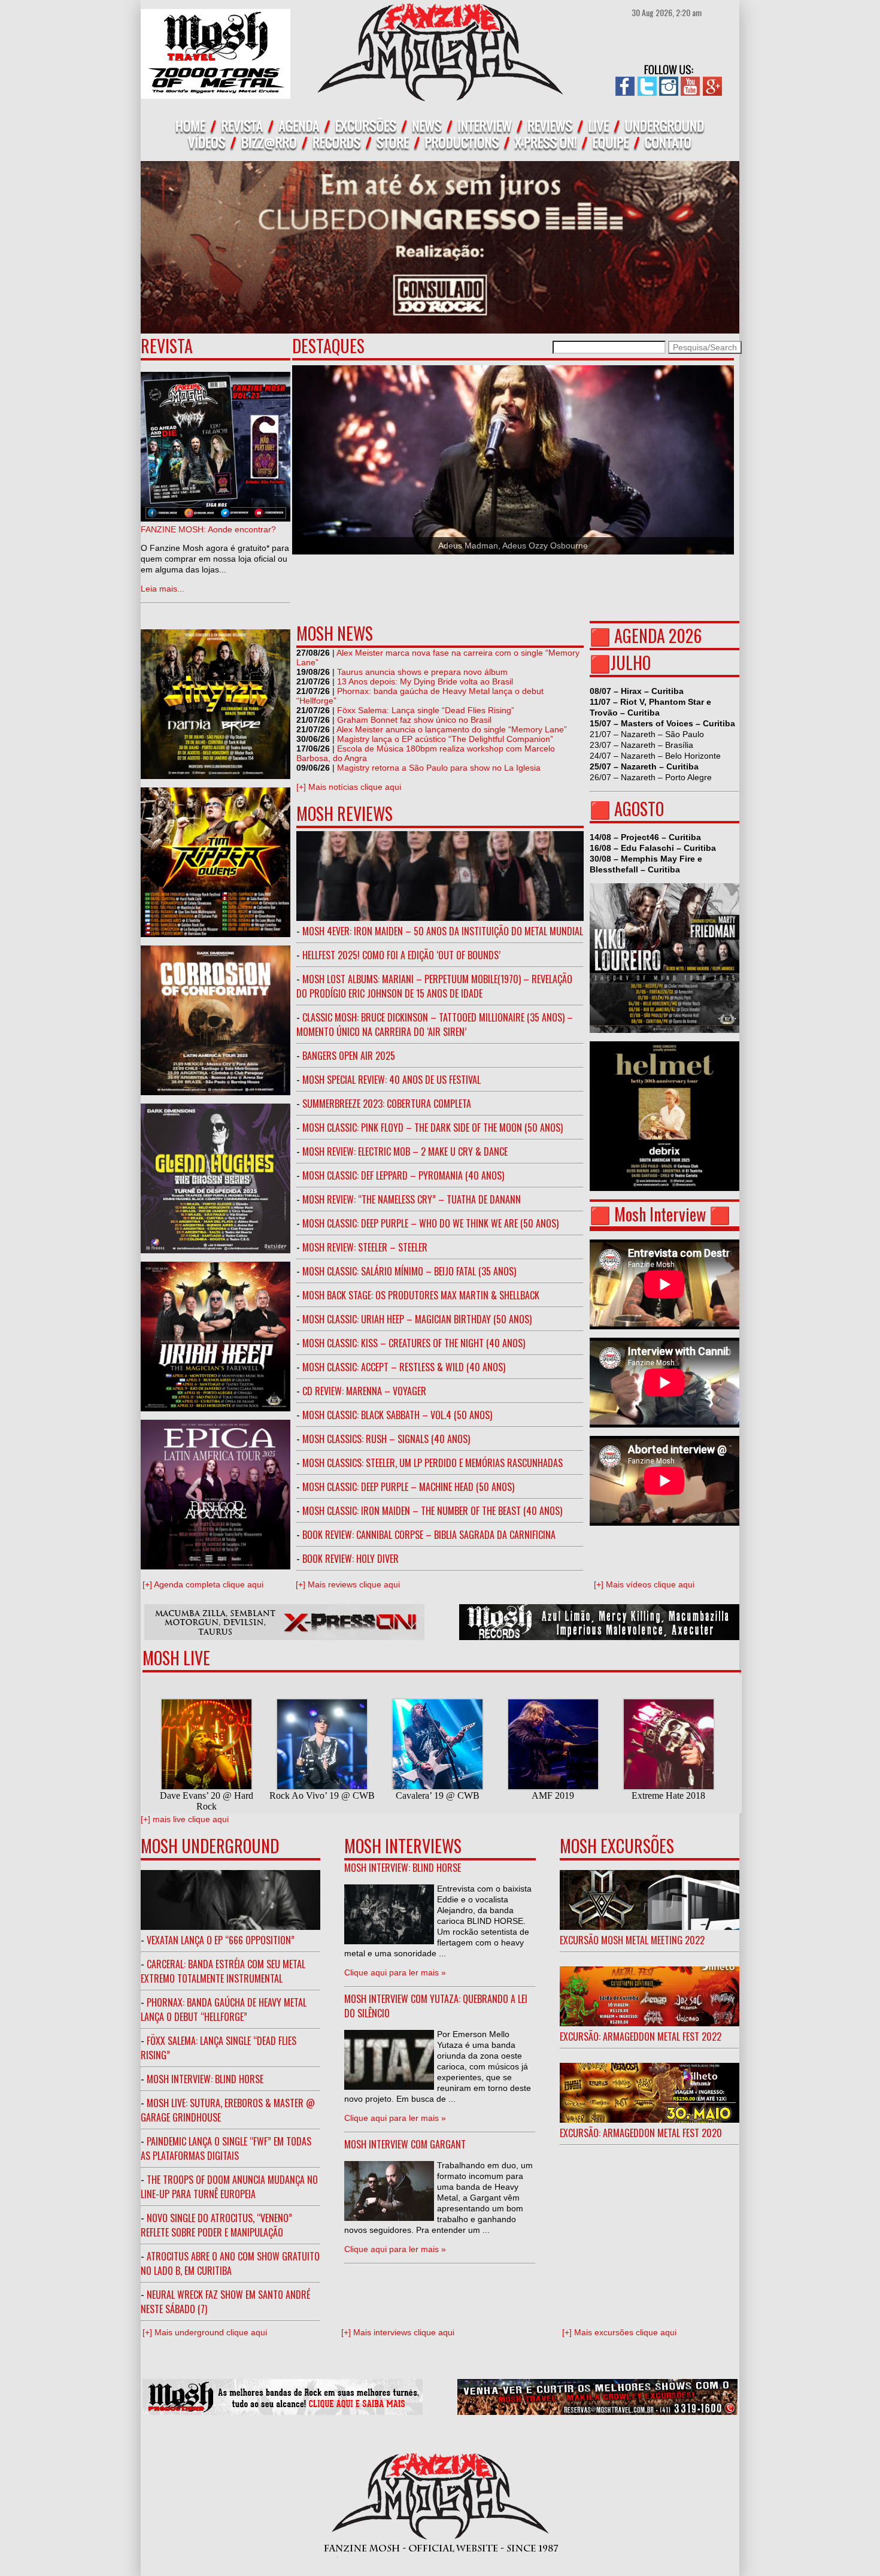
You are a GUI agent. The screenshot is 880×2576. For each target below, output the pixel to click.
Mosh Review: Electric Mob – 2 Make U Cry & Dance (405, 1151)
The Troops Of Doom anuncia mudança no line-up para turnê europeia (229, 2187)
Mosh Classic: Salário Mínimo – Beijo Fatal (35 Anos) (409, 1271)
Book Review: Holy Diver (351, 1559)
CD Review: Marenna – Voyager (364, 1391)
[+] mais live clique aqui (185, 1819)
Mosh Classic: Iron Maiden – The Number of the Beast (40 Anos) (432, 1511)
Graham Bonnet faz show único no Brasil (414, 720)
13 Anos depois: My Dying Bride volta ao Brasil (425, 681)
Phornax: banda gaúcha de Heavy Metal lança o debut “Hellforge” (224, 2010)
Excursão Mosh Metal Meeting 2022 (632, 1940)
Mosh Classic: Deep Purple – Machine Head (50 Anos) (408, 1487)
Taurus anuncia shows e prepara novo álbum (422, 672)
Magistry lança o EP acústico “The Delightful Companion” (445, 739)
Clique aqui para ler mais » (395, 1972)
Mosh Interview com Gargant (405, 2144)
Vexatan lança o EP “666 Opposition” (221, 1940)
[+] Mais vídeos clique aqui (644, 1584)
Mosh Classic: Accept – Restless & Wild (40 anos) (404, 1367)
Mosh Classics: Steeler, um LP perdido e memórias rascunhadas (433, 1463)
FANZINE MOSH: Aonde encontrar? (208, 529)
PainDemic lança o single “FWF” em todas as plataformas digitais (226, 2148)
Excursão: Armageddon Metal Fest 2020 (641, 2133)
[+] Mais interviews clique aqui (398, 2332)
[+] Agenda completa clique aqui (203, 1584)
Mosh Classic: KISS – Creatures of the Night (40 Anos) (414, 1343)
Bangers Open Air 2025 (349, 1056)
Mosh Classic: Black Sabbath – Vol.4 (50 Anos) (397, 1415)
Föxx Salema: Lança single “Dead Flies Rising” (426, 710)
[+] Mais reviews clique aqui (348, 1584)
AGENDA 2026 (658, 636)
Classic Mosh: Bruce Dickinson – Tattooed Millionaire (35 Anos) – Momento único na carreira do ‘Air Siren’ (435, 1025)
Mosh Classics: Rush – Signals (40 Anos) (386, 1439)
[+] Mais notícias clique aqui (349, 787)
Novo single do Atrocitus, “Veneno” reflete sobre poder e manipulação (216, 2225)
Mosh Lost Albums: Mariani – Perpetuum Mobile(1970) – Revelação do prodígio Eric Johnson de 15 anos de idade (434, 986)
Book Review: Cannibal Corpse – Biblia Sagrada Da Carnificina (429, 1535)
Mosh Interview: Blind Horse (205, 2079)
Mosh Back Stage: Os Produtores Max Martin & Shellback (421, 1295)
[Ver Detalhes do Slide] (513, 460)
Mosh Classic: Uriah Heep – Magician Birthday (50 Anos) (417, 1319)
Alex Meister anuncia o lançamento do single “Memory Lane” (452, 729)
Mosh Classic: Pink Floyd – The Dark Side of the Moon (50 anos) (433, 1128)
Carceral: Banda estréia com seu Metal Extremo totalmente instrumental (223, 1971)
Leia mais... (163, 589)
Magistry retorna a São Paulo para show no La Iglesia (439, 768)
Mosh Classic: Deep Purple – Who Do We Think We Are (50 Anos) (430, 1223)
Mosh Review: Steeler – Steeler (365, 1247)
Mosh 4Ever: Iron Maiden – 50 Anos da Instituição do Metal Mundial (443, 931)
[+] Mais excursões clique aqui (619, 2332)
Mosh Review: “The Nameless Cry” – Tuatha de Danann (412, 1199)
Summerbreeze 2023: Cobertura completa (387, 1104)
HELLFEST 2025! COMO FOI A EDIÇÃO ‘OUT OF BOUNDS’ (401, 955)
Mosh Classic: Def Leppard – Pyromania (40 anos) (403, 1175)
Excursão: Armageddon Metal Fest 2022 (641, 2036)
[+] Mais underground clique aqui (205, 2332)
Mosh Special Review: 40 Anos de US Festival (392, 1080)
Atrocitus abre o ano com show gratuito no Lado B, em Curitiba (230, 2263)
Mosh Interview (660, 1214)
